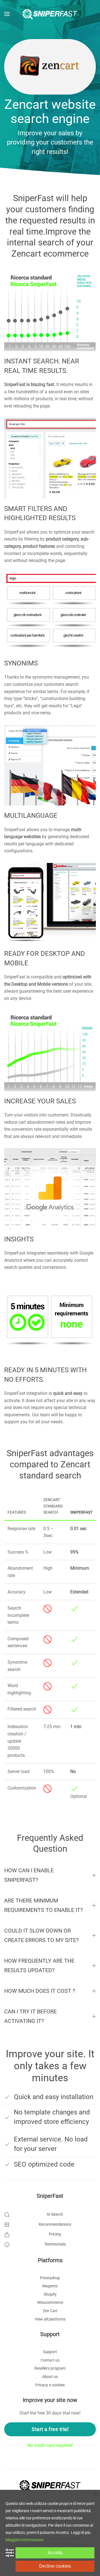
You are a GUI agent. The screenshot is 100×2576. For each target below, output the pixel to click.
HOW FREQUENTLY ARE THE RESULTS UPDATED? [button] (39, 1965)
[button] (7, 14)
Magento (50, 2286)
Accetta (55, 2553)
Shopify (50, 2294)
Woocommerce (50, 2302)
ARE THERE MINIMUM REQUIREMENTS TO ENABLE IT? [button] (43, 1905)
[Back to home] (50, 14)
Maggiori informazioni (24, 2540)
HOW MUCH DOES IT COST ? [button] (40, 1991)
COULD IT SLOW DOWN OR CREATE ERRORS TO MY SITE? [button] (41, 1935)
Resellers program (50, 2368)
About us (50, 2377)
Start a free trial (50, 2429)
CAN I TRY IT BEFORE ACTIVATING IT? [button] (30, 2016)
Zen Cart (50, 2311)
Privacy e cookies (50, 2385)
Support (50, 2352)
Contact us (50, 2360)
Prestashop (50, 2278)
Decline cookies (55, 2566)
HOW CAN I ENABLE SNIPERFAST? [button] (29, 1875)
